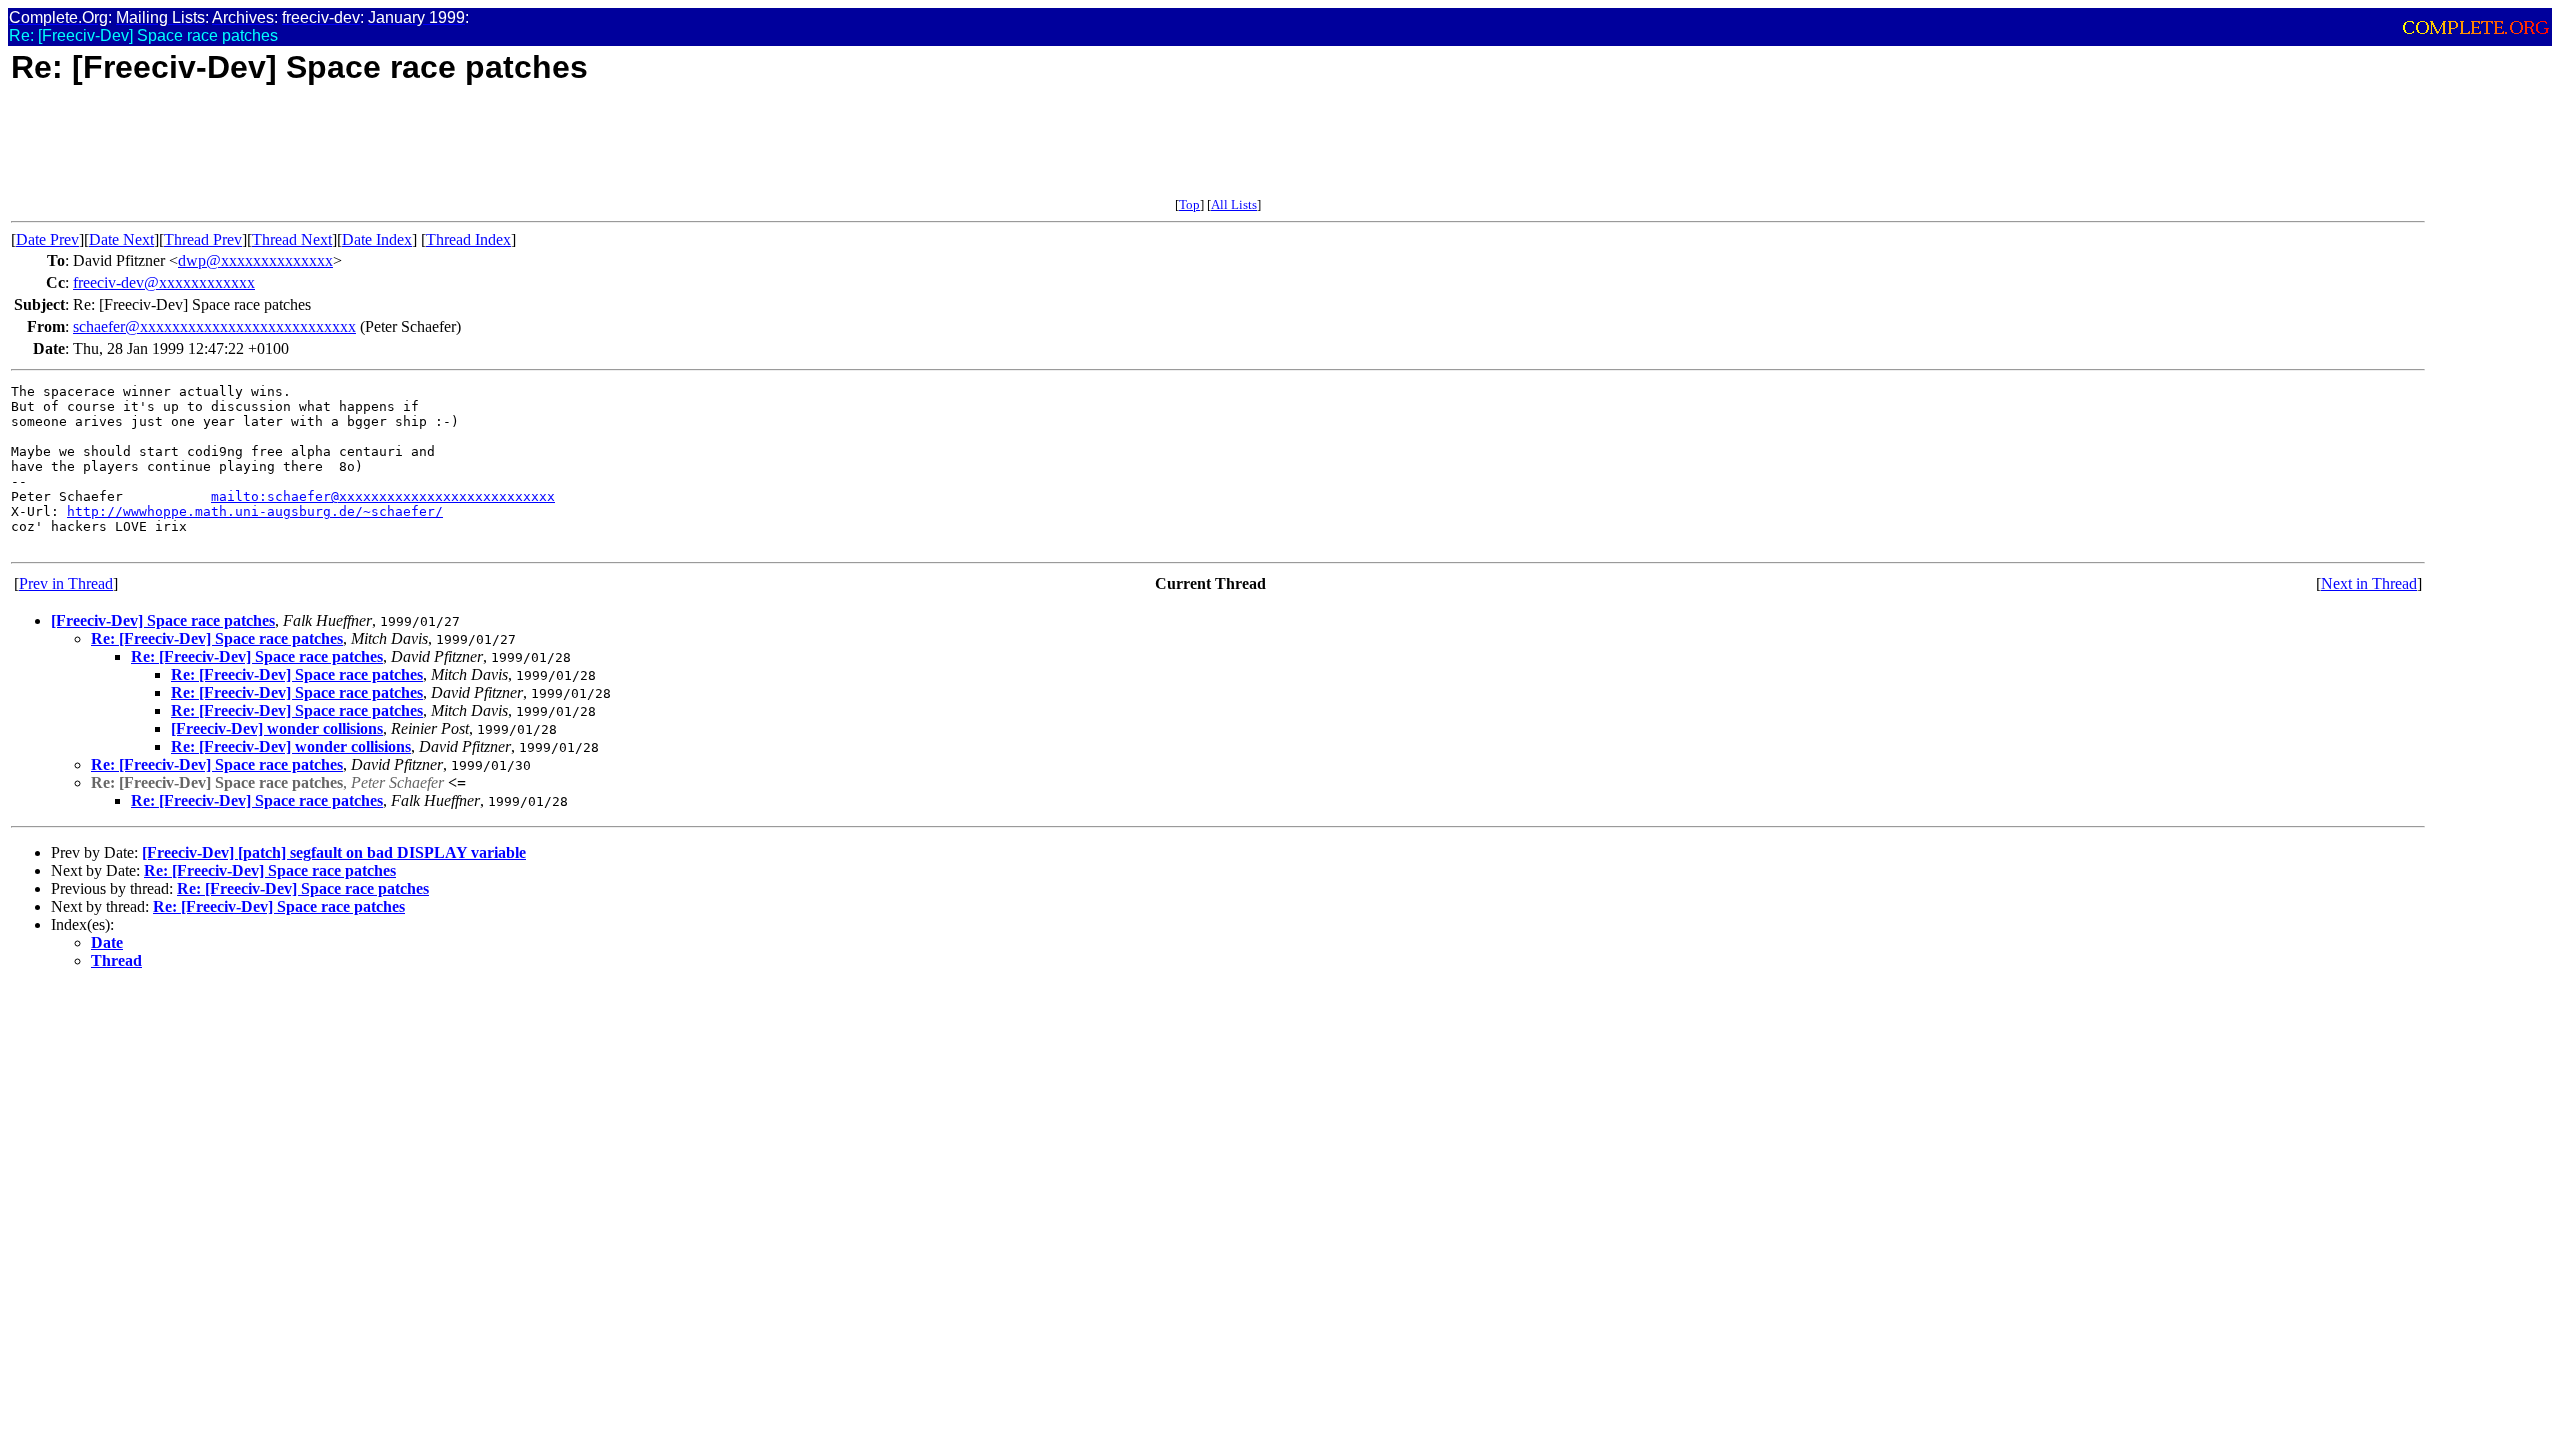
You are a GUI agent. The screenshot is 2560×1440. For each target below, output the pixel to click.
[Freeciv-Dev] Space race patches (163, 620)
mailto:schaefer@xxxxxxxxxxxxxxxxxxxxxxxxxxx (383, 496)
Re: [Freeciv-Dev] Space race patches (217, 638)
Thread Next (292, 239)
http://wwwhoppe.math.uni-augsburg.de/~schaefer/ (255, 511)
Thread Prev (203, 239)
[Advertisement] (375, 152)
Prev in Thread (66, 583)
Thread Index (468, 239)
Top (1189, 204)
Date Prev (47, 239)
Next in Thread (2369, 583)
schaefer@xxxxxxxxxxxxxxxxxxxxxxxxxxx (214, 326)
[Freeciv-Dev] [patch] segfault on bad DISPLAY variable (334, 852)
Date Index (377, 239)
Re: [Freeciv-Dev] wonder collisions (291, 746)
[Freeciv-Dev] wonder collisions (277, 728)
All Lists (1234, 204)
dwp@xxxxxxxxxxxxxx (255, 260)
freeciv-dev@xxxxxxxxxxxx (164, 282)
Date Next (121, 239)
